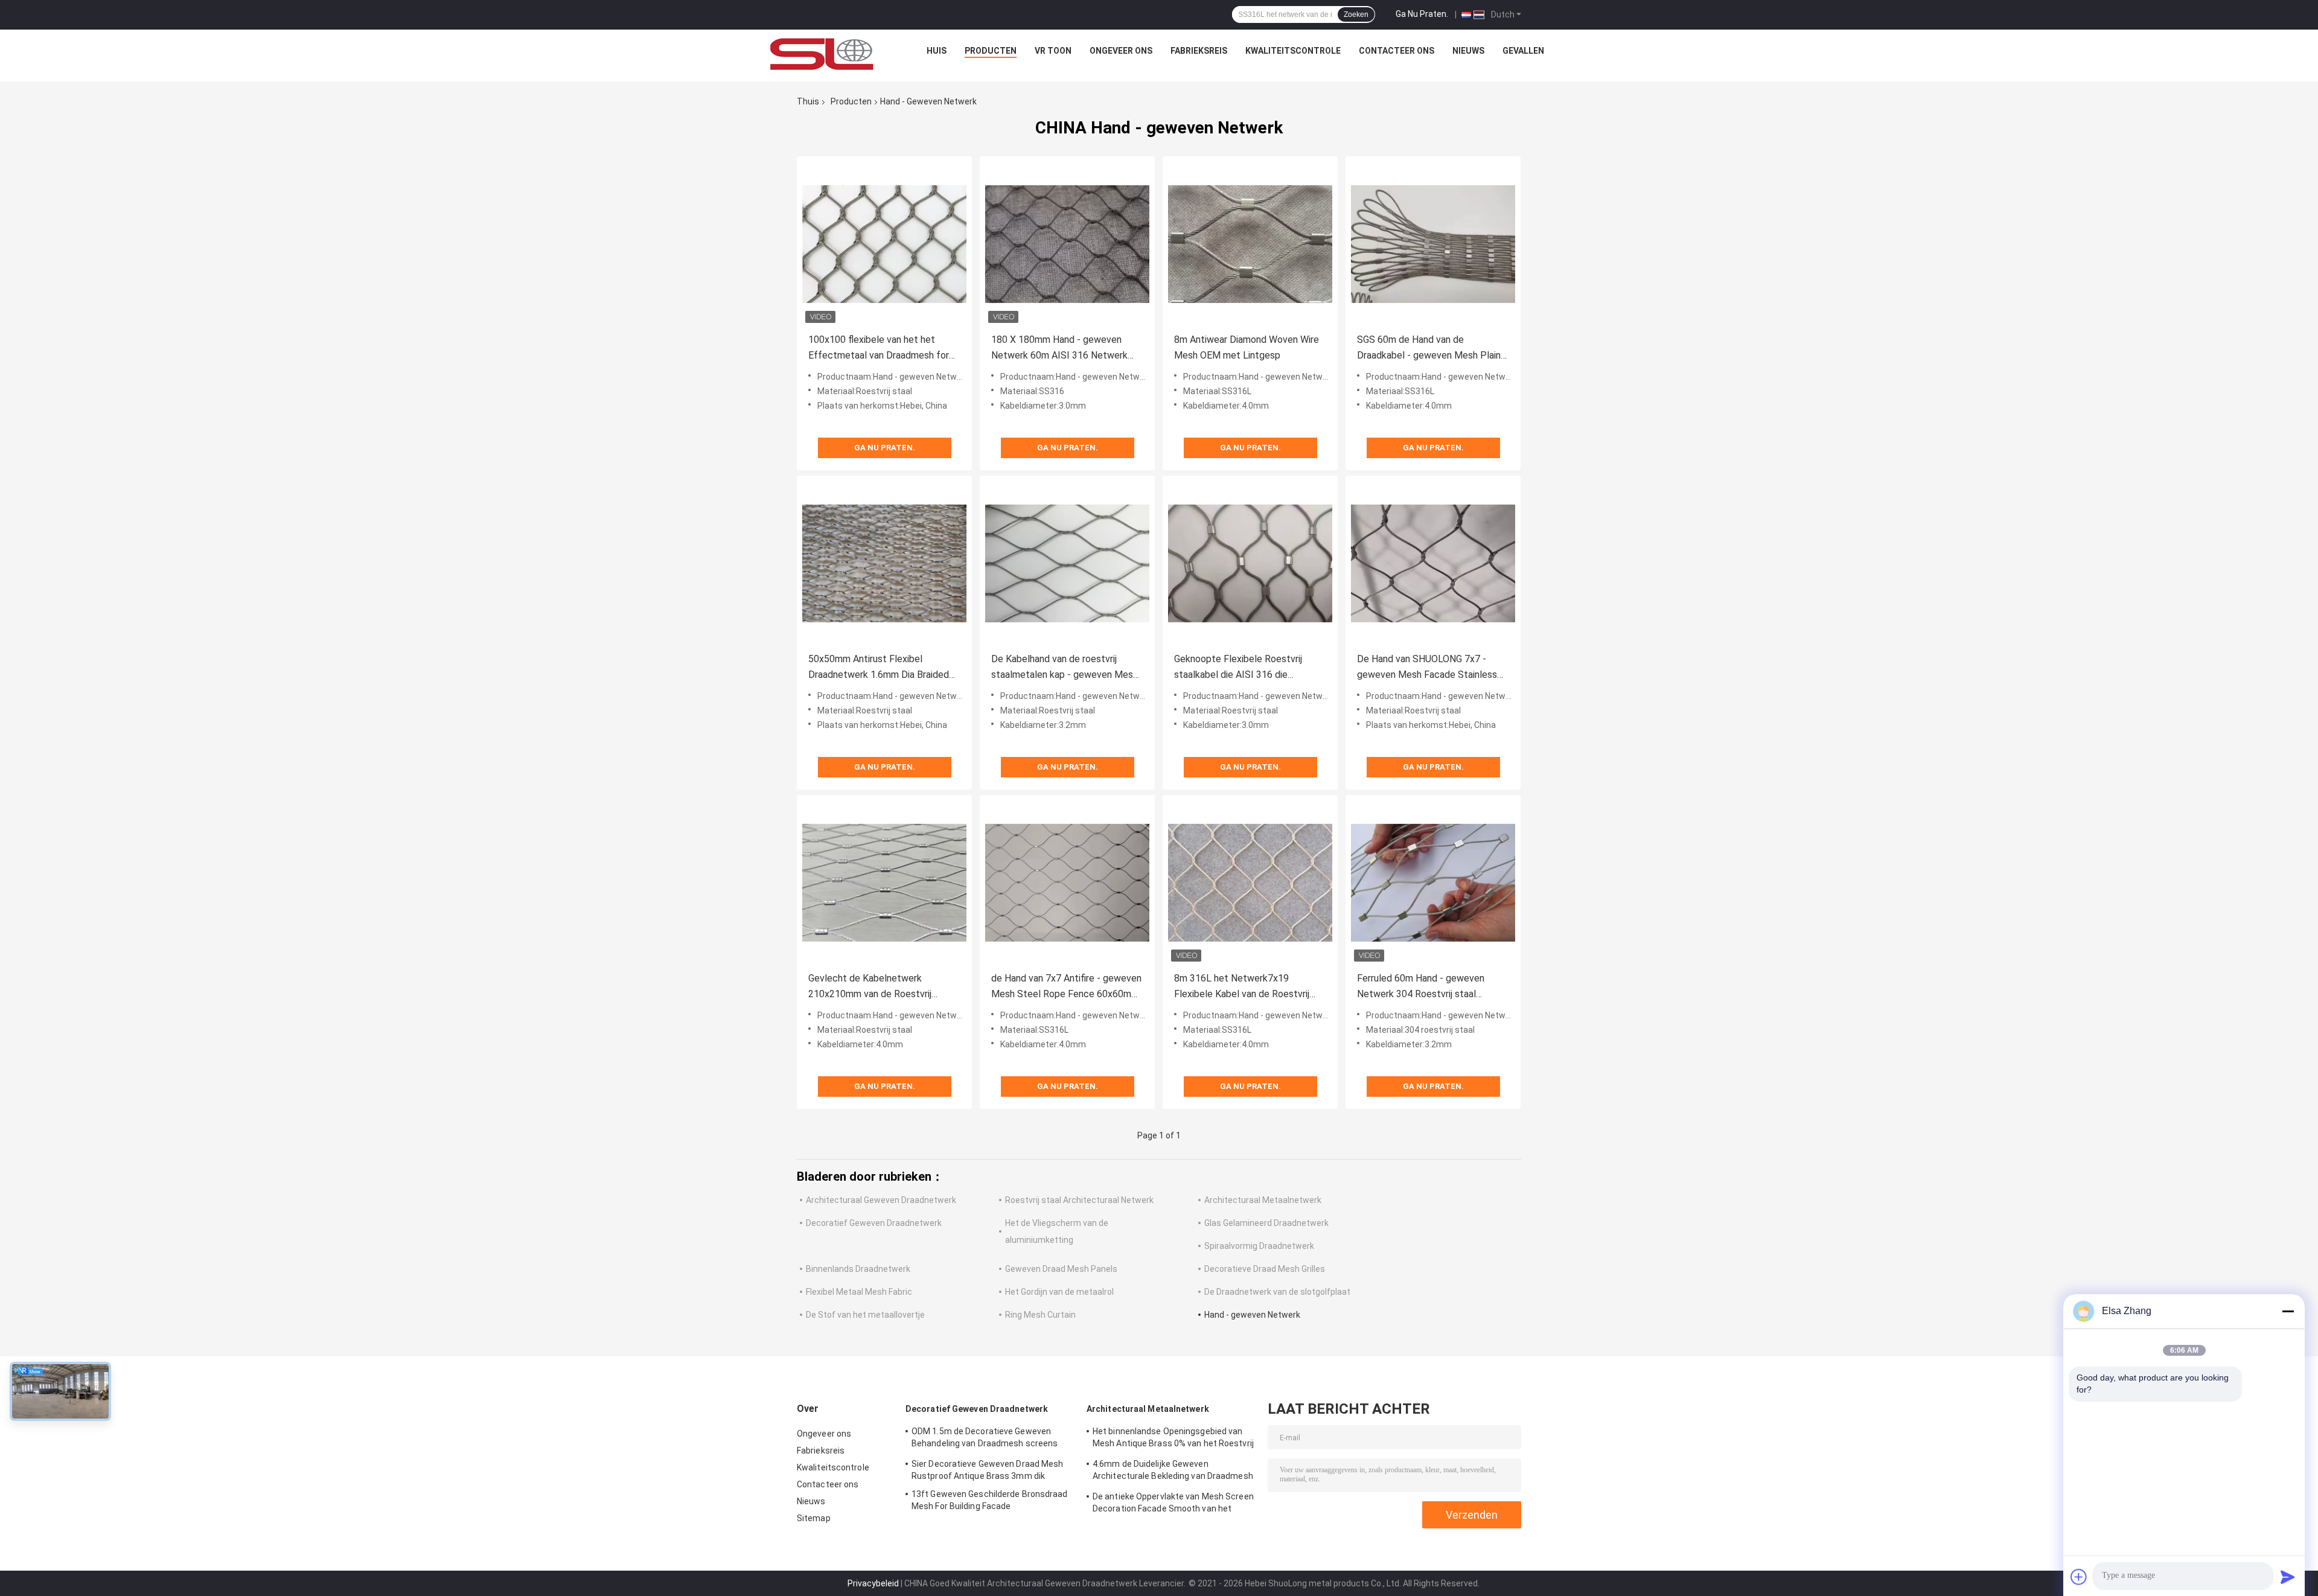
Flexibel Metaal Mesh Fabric (859, 1292)
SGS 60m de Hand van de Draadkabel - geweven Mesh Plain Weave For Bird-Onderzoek (1429, 349)
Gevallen (1523, 51)
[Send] (2288, 1577)
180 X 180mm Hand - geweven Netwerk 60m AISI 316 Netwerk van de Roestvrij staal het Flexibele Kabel (1066, 349)
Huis (937, 51)
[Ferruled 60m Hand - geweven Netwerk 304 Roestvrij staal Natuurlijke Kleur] (1433, 883)
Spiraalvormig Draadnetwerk (1259, 1246)
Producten (991, 51)
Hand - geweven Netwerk (1252, 1315)
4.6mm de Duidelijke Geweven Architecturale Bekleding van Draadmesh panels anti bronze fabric (1173, 1472)
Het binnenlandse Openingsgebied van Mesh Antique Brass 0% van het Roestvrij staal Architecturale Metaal (1173, 1439)
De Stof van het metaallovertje (865, 1315)
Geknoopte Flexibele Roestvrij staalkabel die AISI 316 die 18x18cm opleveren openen (1238, 668)
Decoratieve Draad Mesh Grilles (1265, 1269)
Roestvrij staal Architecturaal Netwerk (1079, 1200)
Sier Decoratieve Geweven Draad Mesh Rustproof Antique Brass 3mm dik (988, 1470)
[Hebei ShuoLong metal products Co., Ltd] (822, 54)
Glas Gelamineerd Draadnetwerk (1266, 1223)
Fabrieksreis (1199, 51)
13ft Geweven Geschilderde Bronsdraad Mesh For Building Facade (990, 1500)
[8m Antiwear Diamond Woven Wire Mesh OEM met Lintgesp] (1250, 244)
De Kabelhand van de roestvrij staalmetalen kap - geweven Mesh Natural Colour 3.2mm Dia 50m (1065, 668)
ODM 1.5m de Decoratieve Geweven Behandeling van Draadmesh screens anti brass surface (985, 1439)
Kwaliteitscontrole (1293, 51)
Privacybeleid (873, 1583)
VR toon (1053, 51)
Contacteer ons (1397, 51)
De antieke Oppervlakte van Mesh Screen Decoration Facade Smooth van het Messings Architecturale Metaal (1173, 1504)
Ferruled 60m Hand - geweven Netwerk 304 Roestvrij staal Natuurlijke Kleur (1421, 987)
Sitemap (814, 1518)
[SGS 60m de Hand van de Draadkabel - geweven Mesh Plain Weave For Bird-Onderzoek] (1433, 244)
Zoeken (1356, 14)
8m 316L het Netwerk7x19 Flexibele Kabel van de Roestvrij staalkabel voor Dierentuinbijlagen (1245, 987)
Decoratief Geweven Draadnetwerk (874, 1223)
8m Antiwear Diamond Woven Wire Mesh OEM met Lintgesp (1247, 347)
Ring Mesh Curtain (1040, 1315)
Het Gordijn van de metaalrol (1059, 1292)
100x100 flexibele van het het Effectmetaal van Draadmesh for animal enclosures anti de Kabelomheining (879, 349)
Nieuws (1468, 51)
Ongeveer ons (1121, 51)
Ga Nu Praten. (1422, 14)
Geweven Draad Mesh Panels (1061, 1269)
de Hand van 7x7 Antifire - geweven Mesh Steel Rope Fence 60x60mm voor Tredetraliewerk (1066, 987)
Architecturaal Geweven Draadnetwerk (881, 1200)
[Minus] (2288, 1311)
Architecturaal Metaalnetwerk (1263, 1200)
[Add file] (2079, 1577)
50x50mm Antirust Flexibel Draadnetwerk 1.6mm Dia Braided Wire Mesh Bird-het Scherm (879, 668)
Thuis (808, 101)
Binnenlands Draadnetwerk (858, 1269)
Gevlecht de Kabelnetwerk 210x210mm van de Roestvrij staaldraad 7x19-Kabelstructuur (876, 987)
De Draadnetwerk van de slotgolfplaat (1277, 1292)
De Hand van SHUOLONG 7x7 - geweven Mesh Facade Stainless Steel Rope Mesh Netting (1427, 668)
